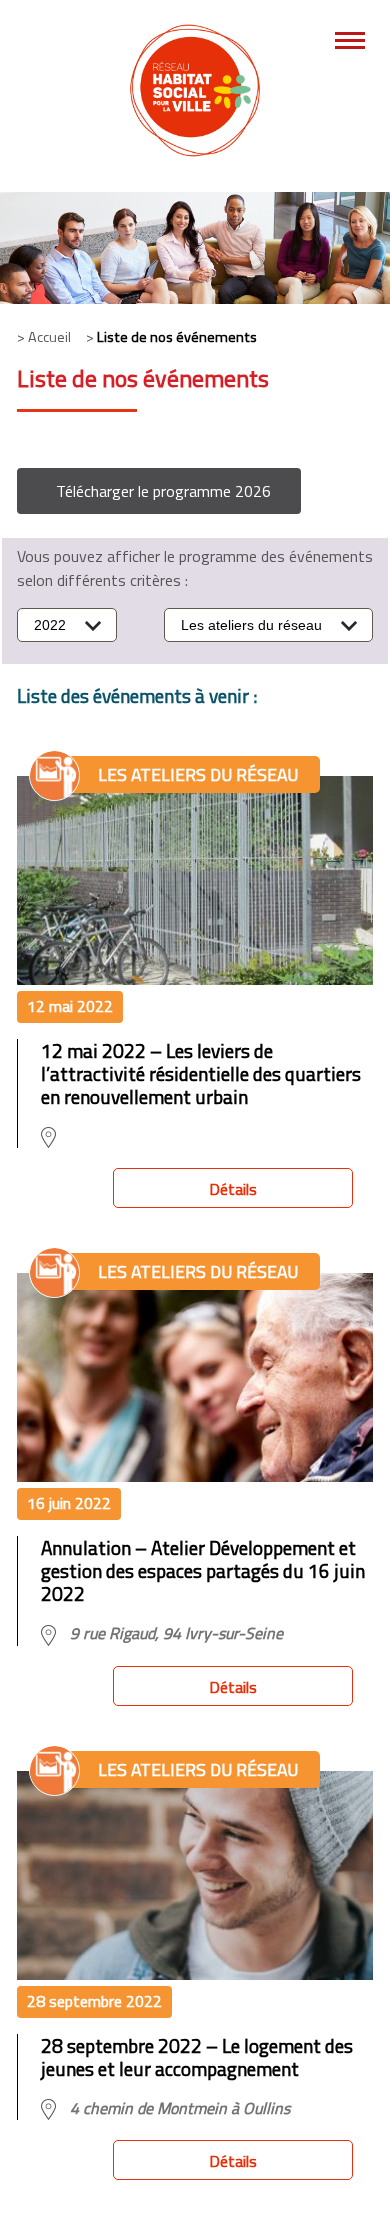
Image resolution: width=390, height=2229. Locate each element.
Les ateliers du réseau (251, 625)
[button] (159, 491)
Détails (233, 1189)
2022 (50, 625)
